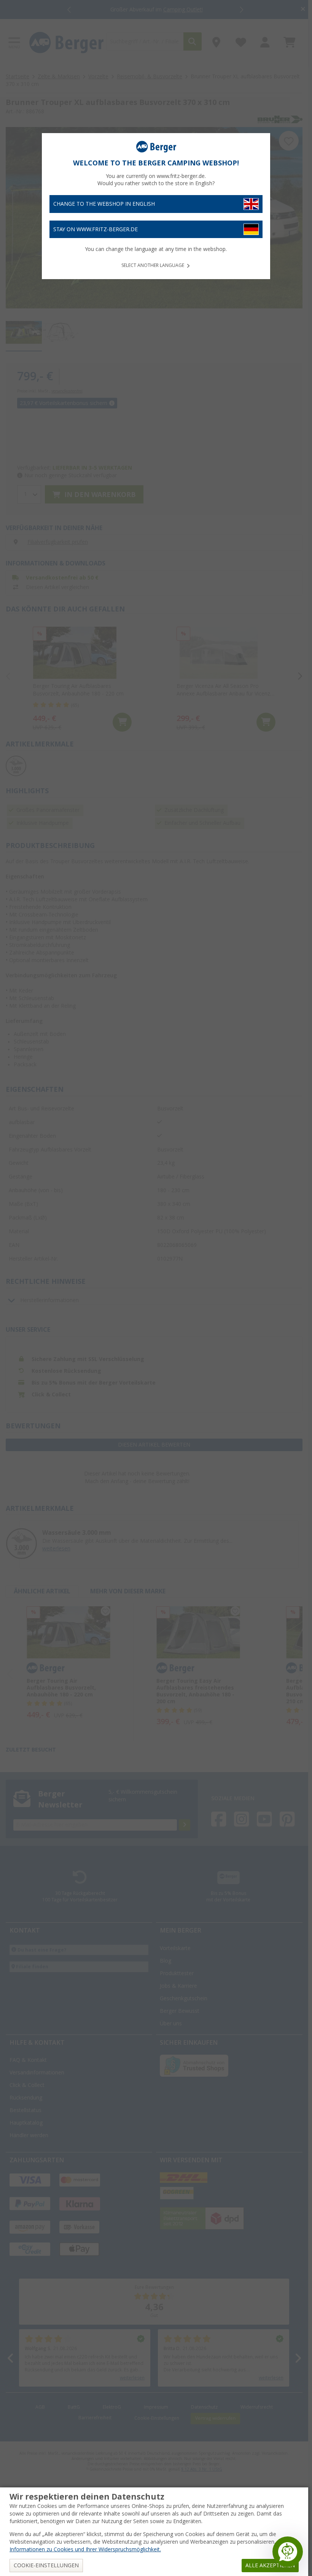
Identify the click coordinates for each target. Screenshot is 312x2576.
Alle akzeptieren (270, 2565)
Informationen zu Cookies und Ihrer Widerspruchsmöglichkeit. (85, 2549)
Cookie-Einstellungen (46, 2565)
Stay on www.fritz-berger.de (96, 229)
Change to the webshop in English (104, 204)
